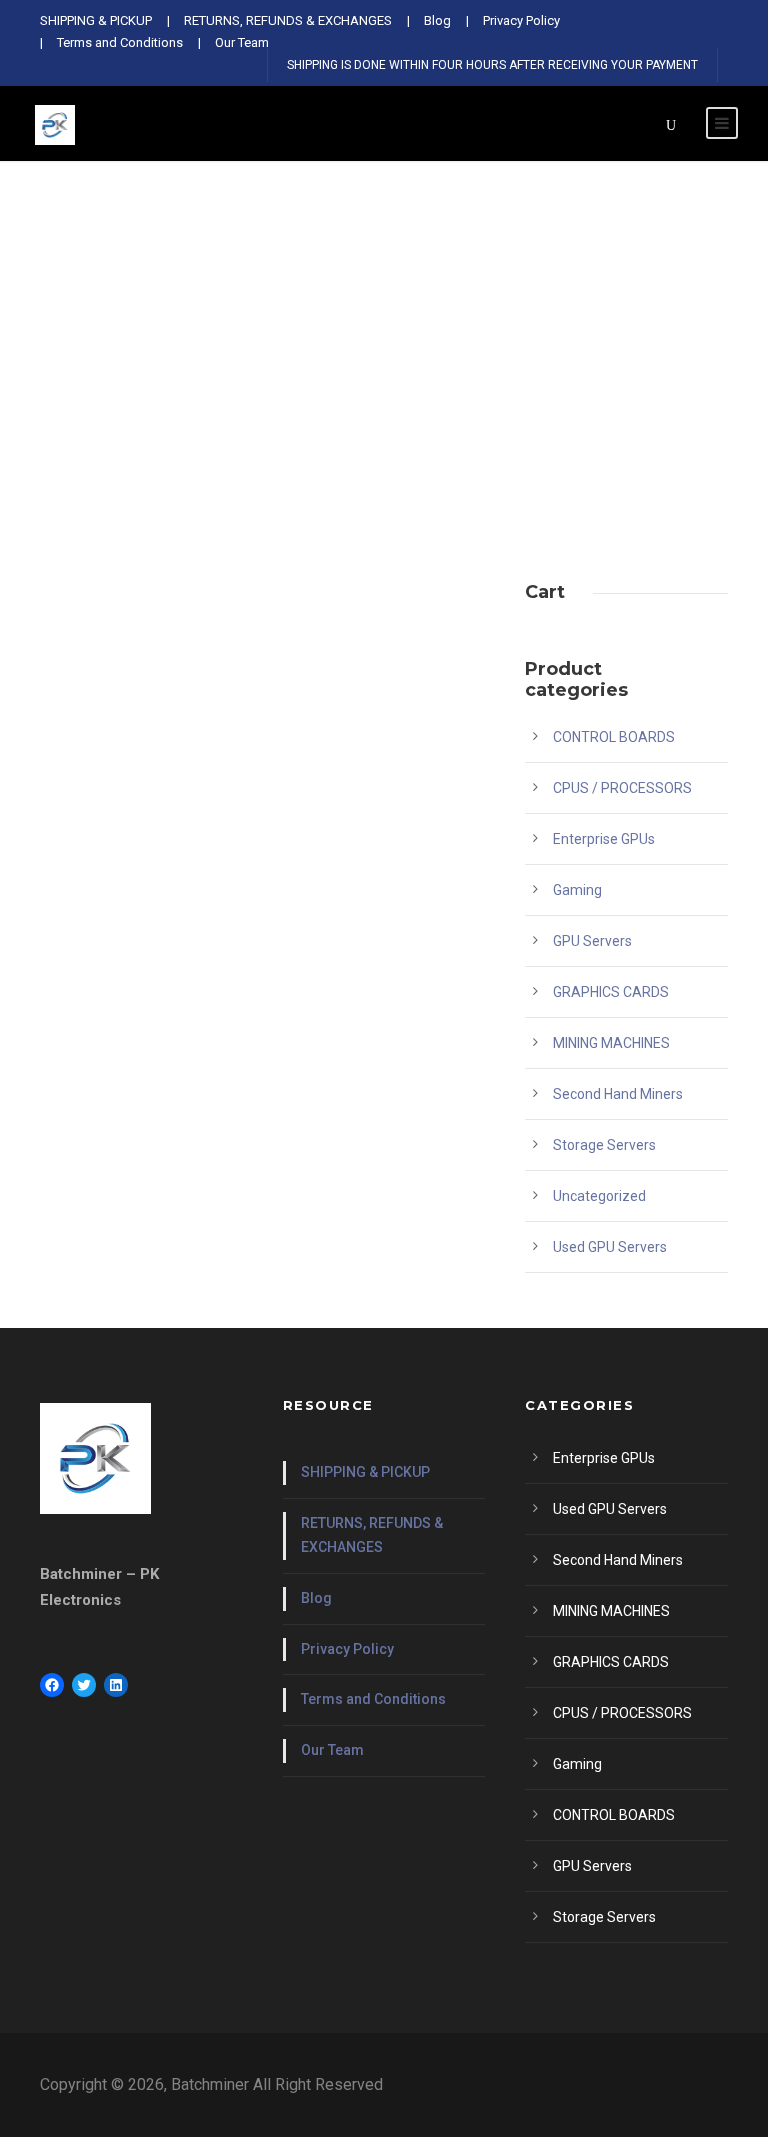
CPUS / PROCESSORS (622, 788)
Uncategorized (599, 1196)
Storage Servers (604, 1145)
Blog (316, 1598)
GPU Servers (592, 941)
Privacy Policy (347, 1649)
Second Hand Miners (618, 1094)
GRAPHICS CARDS (611, 992)
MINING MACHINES (611, 1043)
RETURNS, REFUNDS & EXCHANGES (372, 1535)
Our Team (332, 1750)
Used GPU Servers (610, 1247)
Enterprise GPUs (604, 839)
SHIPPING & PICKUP (365, 1472)
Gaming (577, 890)
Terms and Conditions (373, 1699)
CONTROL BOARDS (614, 737)
